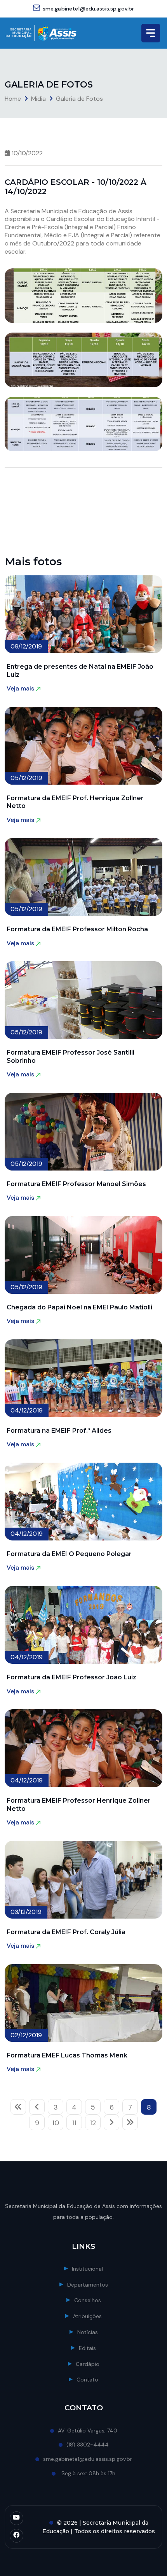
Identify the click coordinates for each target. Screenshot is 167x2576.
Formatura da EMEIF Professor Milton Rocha (77, 929)
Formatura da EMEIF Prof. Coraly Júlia (66, 1932)
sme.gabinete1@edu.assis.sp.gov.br (89, 9)
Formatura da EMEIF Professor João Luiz (71, 1677)
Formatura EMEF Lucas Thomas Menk (67, 2055)
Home (13, 99)
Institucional (87, 2269)
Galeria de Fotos (79, 99)
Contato (87, 2380)
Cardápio (88, 2364)
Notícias (88, 2332)
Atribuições (87, 2316)
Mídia (38, 99)
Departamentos (88, 2285)
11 (74, 2123)
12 (93, 2123)
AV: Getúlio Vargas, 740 (88, 2431)
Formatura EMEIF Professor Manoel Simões (76, 1184)
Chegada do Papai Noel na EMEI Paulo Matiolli (79, 1307)
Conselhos (88, 2300)
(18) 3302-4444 (88, 2445)
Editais (87, 2348)
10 (56, 2123)
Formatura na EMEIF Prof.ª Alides (59, 1431)
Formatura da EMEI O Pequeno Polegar (69, 1554)
